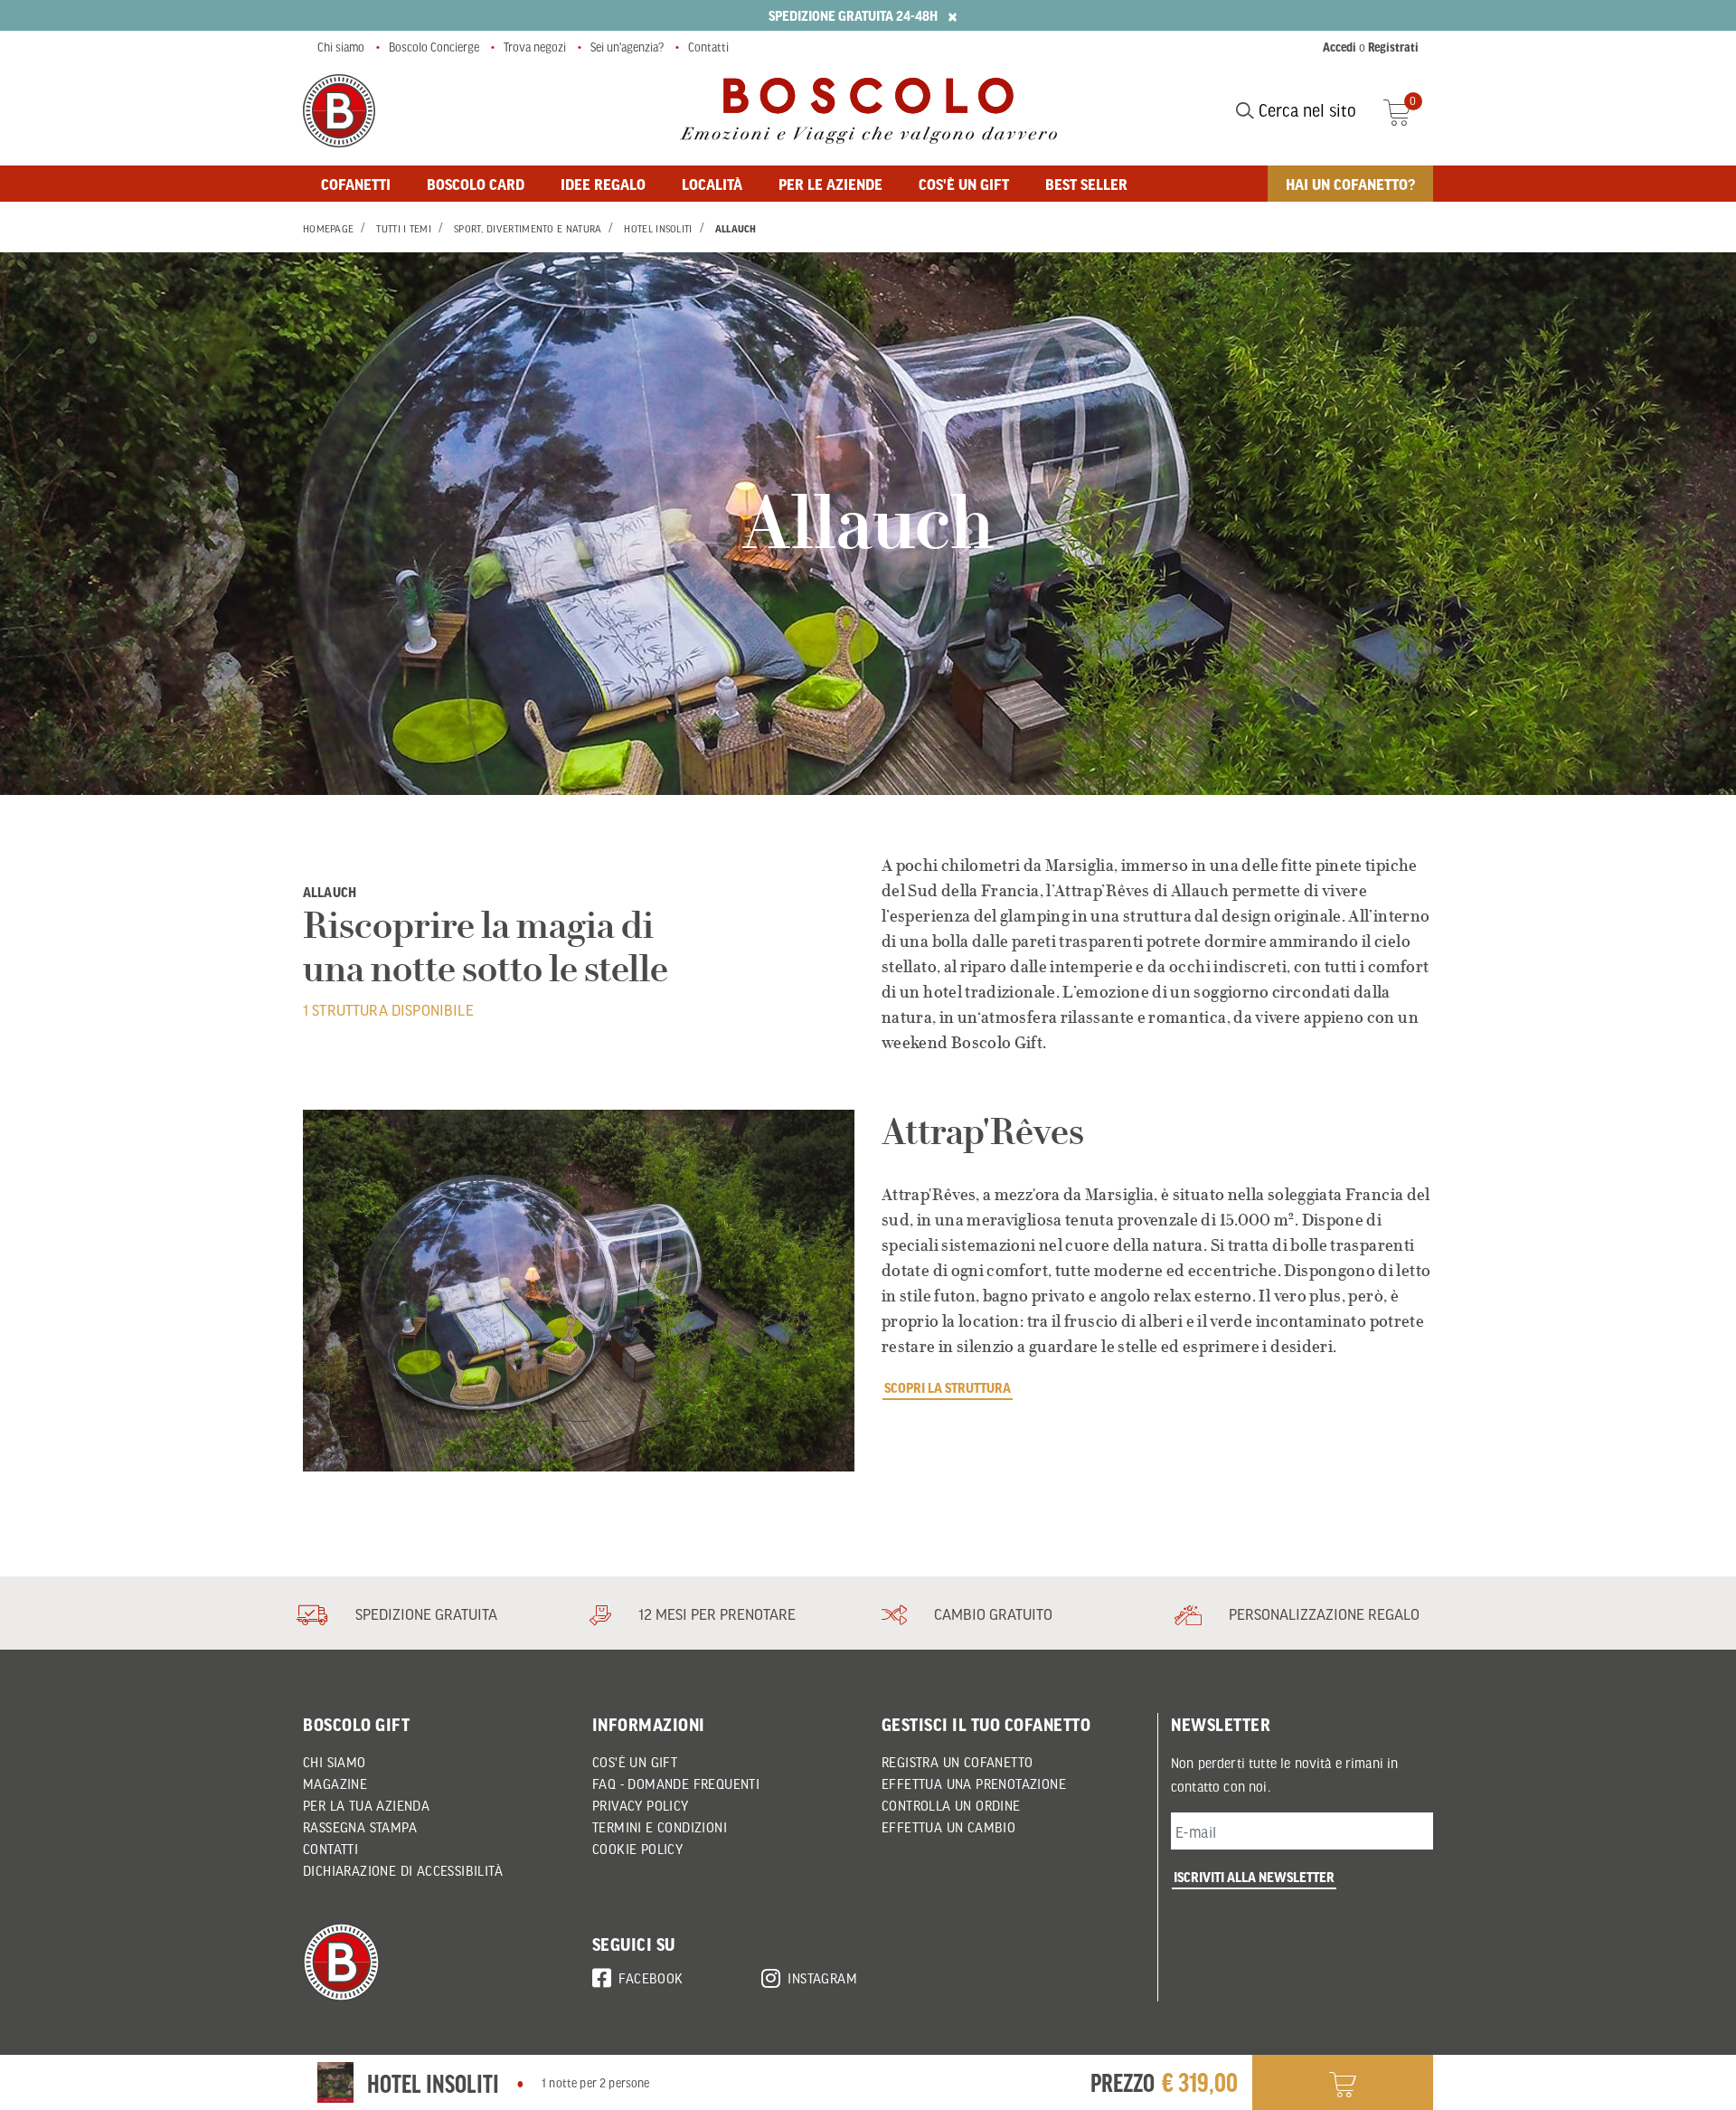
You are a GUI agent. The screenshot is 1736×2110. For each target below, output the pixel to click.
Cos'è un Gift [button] (635, 1762)
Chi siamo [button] (335, 1762)
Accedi (1340, 47)
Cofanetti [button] (356, 184)
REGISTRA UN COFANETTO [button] (957, 1762)
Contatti (708, 47)
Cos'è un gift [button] (964, 184)
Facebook (651, 1978)
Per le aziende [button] (830, 184)
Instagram (822, 1978)
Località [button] (712, 184)
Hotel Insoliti (658, 229)
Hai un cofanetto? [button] (1350, 184)
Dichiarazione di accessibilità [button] (403, 1870)
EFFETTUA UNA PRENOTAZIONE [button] (974, 1784)
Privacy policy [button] (641, 1805)
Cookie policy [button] (637, 1849)
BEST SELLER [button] (1086, 184)
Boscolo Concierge (434, 47)
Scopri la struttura (948, 1387)
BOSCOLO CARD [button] (476, 184)
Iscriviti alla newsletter (1254, 1877)
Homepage (328, 229)
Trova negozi (535, 47)
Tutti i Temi (404, 229)
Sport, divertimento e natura (528, 229)
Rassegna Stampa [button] (360, 1827)
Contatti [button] (330, 1849)
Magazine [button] (335, 1784)
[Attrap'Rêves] (579, 1291)
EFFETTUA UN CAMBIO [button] (948, 1827)
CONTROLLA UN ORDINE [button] (951, 1805)
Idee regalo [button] (603, 184)
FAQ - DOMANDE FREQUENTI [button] (676, 1784)
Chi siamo (341, 47)
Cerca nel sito (1305, 110)
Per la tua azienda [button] (366, 1805)
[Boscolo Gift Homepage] (339, 111)
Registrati (1393, 47)
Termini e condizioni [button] (660, 1827)
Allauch (736, 229)
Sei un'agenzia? (627, 47)
